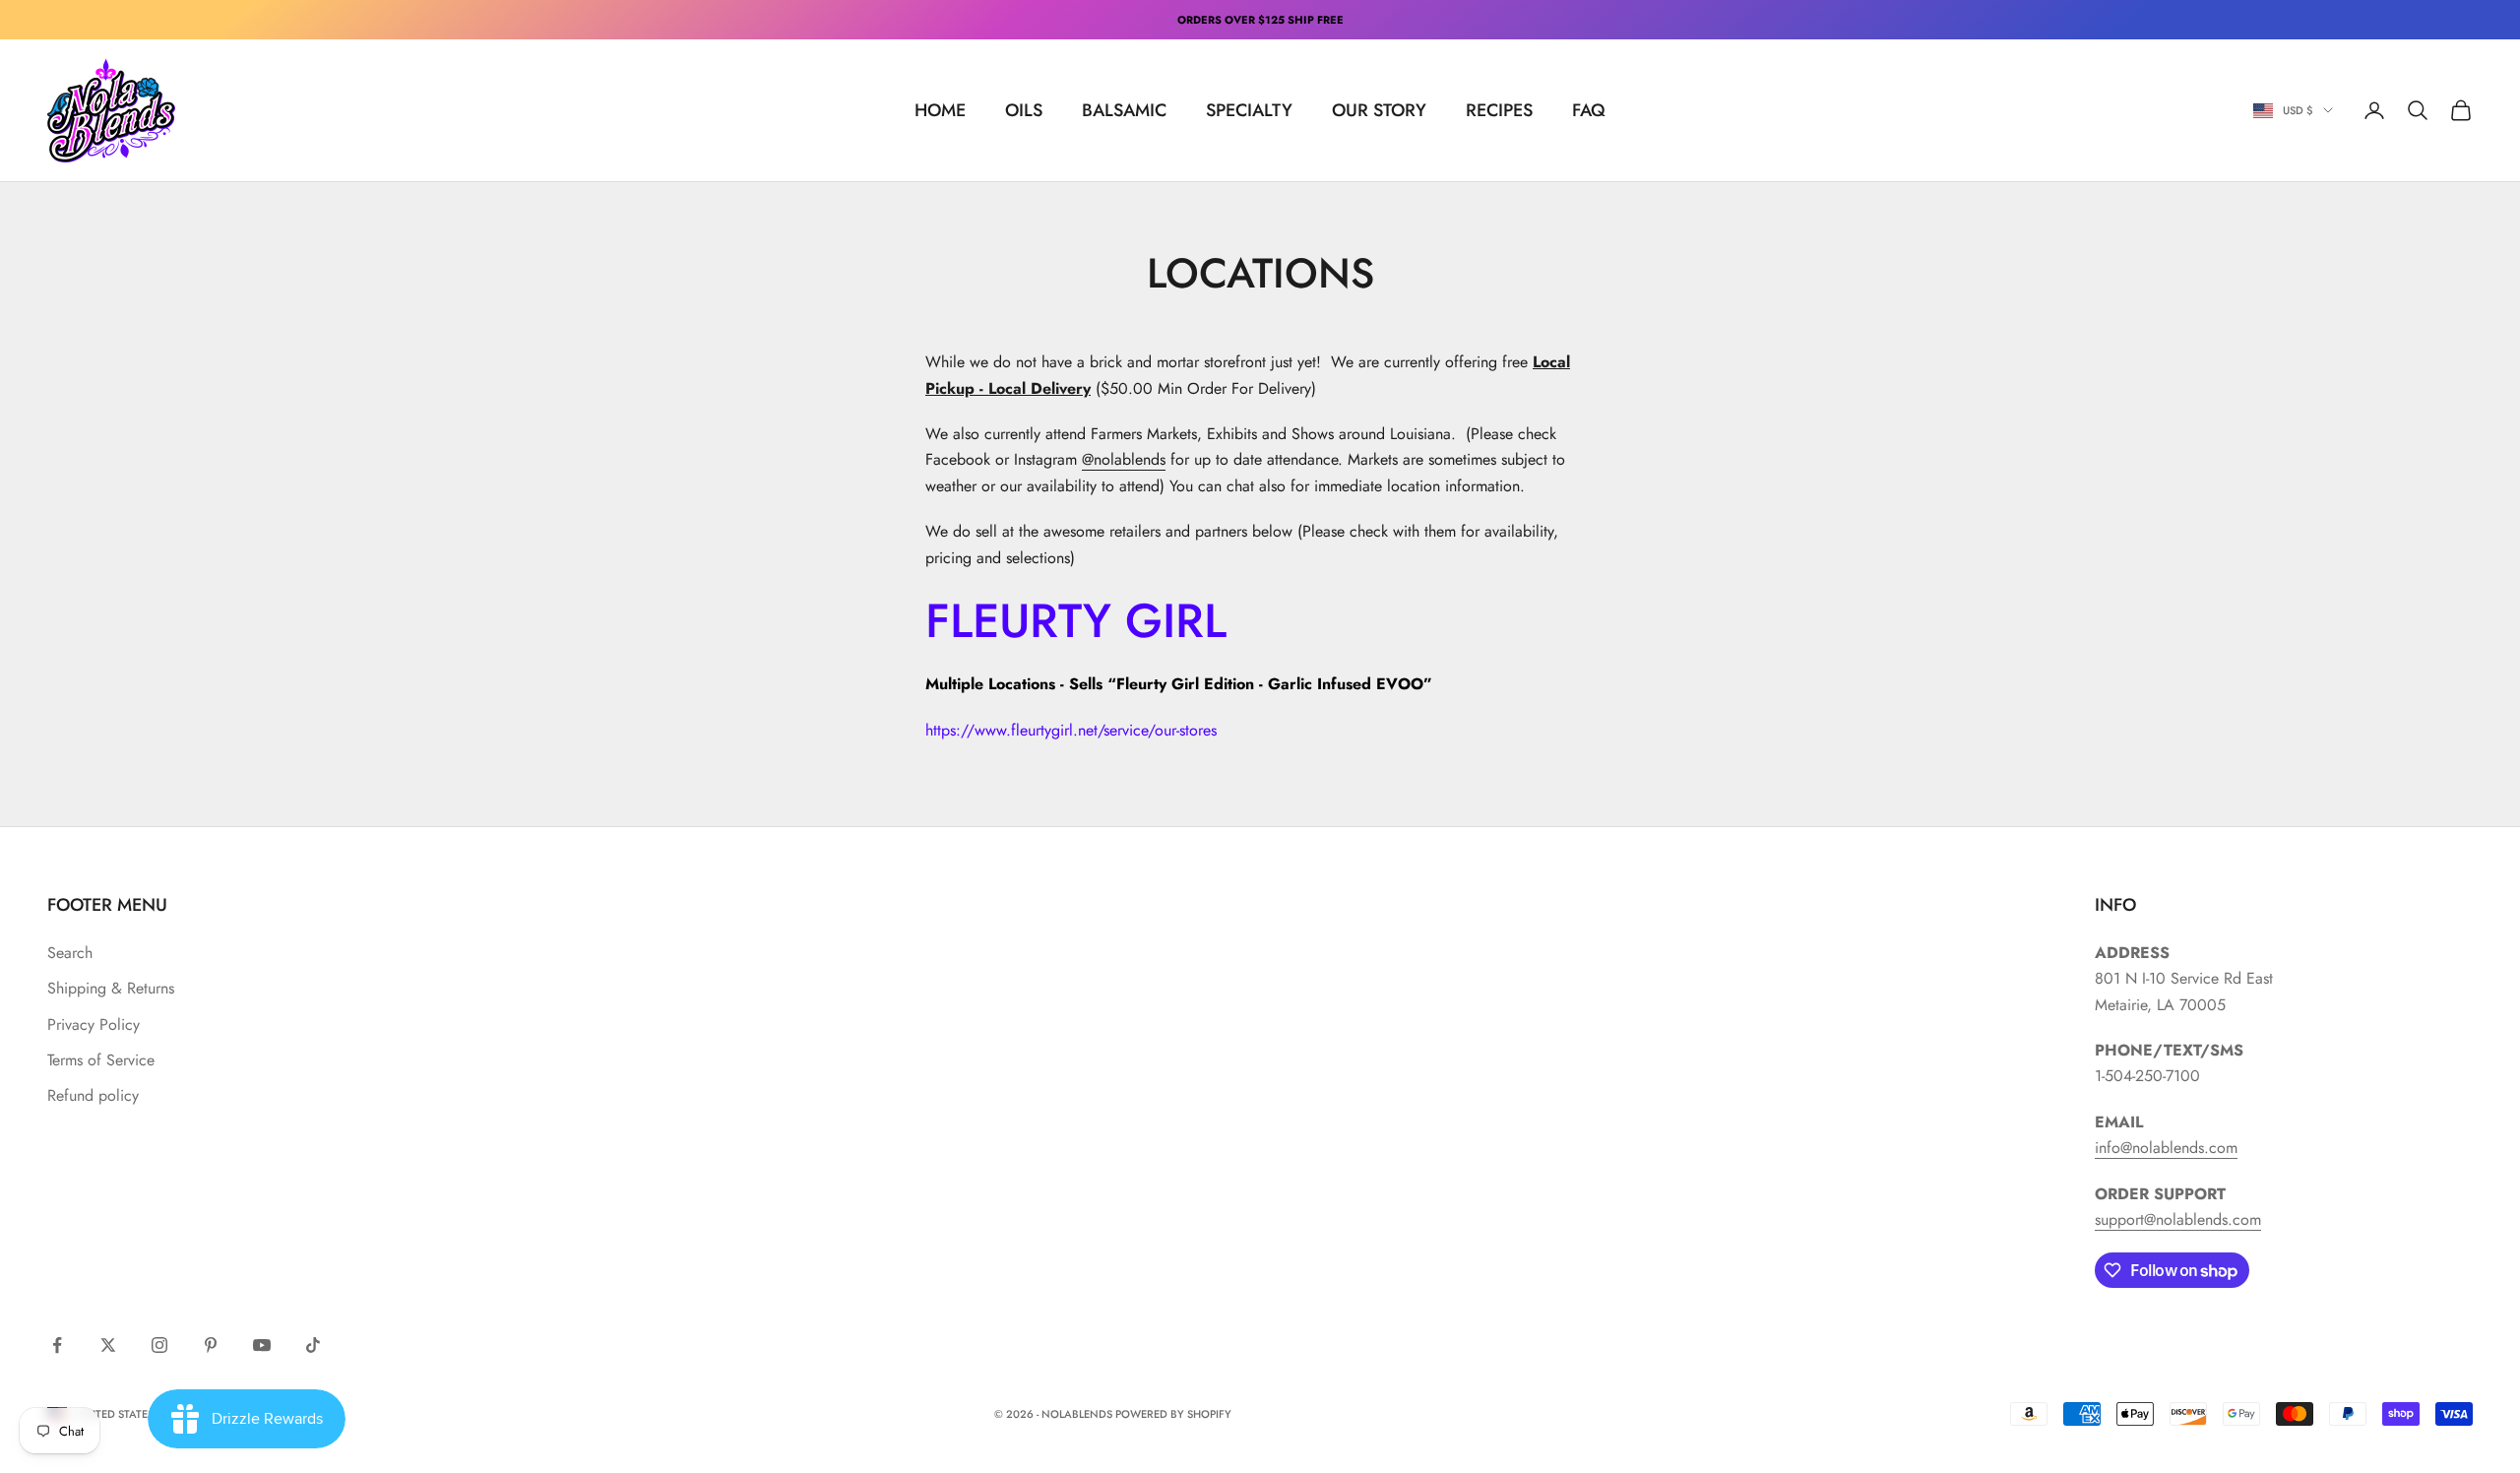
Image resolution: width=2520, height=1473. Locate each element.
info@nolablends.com (2166, 1148)
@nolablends (1124, 459)
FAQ (1589, 110)
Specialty (1249, 110)
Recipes (1499, 110)
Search (70, 953)
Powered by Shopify (1173, 1414)
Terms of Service (101, 1060)
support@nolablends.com (2178, 1219)
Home (940, 110)
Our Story (1379, 110)
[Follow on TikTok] (313, 1345)
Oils (1024, 110)
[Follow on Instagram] (159, 1345)
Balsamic (1124, 110)
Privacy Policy (94, 1025)
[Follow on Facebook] (57, 1345)
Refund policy (93, 1095)
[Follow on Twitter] (108, 1345)
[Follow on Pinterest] (211, 1345)
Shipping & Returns (111, 988)
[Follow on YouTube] (262, 1345)
